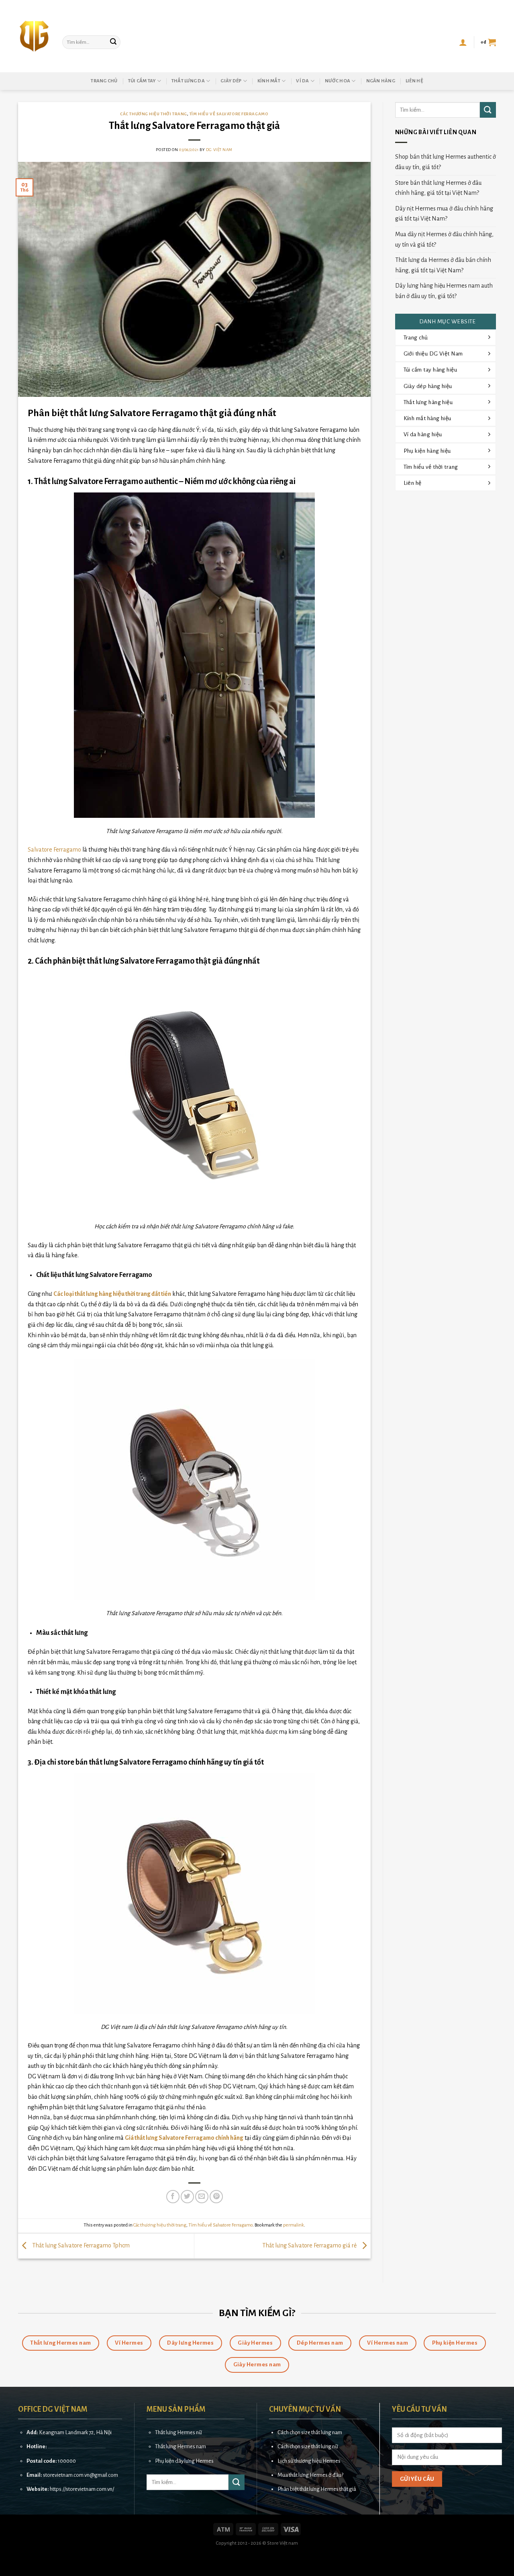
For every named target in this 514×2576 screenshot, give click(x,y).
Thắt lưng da (188, 81)
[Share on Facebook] (173, 2197)
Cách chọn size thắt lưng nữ (308, 2446)
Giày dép (231, 81)
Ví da (302, 81)
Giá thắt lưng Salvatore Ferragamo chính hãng (184, 2138)
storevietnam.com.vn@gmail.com (81, 2475)
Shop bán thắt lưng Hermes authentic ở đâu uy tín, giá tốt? (446, 162)
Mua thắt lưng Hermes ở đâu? (310, 2475)
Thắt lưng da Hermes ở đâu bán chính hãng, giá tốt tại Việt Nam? (443, 265)
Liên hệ (414, 81)
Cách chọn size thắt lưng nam (310, 2432)
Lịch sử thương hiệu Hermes (309, 2461)
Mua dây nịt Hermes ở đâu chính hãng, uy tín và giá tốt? (444, 239)
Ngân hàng (381, 81)
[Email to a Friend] (202, 2197)
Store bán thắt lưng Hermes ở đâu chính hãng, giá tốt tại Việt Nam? (438, 188)
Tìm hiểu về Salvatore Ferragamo (229, 114)
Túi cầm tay (142, 81)
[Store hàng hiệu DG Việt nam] (34, 36)
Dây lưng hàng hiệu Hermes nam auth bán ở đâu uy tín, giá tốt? (444, 291)
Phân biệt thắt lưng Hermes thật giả (317, 2489)
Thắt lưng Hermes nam (181, 2446)
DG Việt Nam (219, 150)
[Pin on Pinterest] (216, 2197)
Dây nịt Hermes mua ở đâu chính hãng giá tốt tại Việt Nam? (444, 214)
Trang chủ (104, 81)
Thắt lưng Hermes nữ (178, 2432)
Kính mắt (269, 81)
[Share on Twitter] (187, 2197)
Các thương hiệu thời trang (154, 114)
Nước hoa (338, 81)
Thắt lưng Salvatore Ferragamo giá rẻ (310, 2245)
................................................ (77, 2446)
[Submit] (113, 42)
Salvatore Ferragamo (54, 850)
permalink (294, 2225)
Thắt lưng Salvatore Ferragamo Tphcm (80, 2245)
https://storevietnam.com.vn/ (82, 2489)
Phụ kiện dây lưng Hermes (184, 2461)
